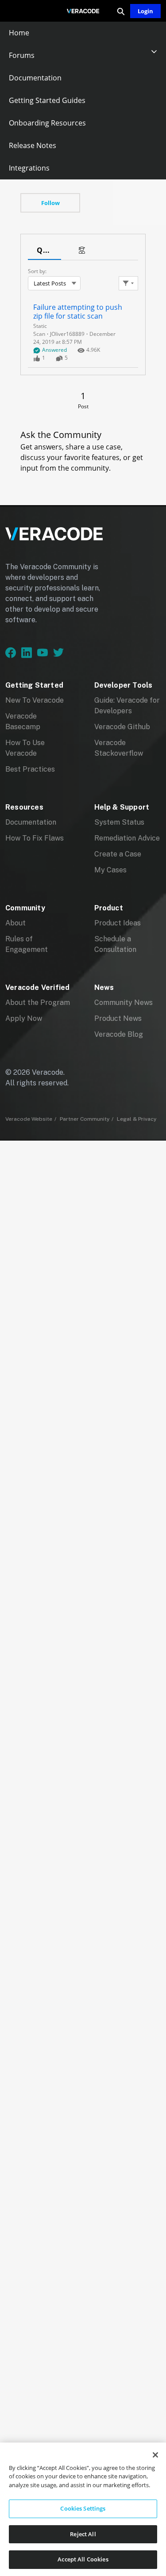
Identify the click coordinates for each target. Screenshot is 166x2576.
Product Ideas (118, 923)
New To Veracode (35, 700)
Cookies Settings (83, 2508)
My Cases (110, 870)
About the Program (38, 1003)
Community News (124, 1003)
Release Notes (33, 145)
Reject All (83, 2534)
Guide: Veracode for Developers (127, 706)
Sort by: (37, 271)
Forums (22, 55)
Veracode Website (29, 1119)
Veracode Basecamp (23, 721)
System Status (119, 822)
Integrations (29, 168)
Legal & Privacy (137, 1119)
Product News (118, 1018)
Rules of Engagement (27, 944)
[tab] (44, 251)
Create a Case (118, 854)
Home (19, 33)
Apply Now (24, 1018)
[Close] (155, 2455)
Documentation (35, 78)
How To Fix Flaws (35, 838)
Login (145, 11)
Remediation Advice (127, 838)
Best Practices (30, 769)
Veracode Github (122, 727)
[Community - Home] (83, 11)
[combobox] (54, 283)
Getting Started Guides (47, 100)
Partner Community (85, 1119)
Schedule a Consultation (115, 944)
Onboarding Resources (47, 123)
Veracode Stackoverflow (119, 748)
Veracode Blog (119, 1034)
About (15, 923)
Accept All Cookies (83, 2559)
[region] (83, 2509)
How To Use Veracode (25, 748)
